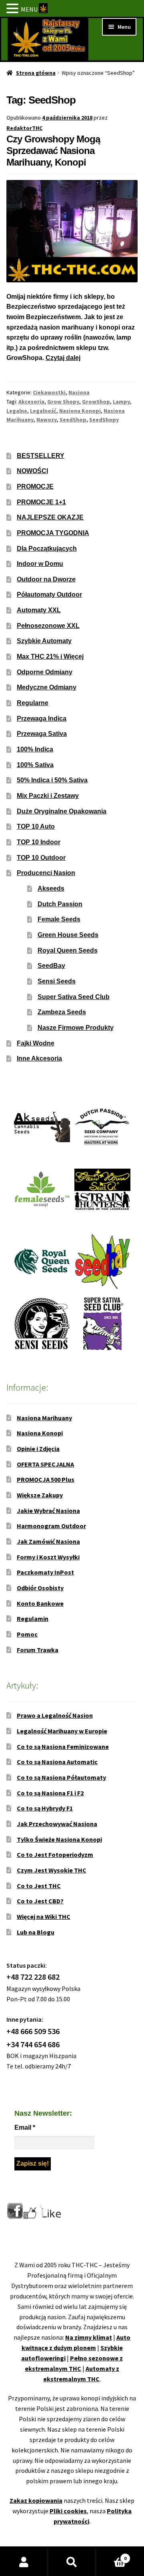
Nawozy (47, 420)
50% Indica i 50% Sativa (52, 780)
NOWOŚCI (32, 471)
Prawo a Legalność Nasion (55, 1715)
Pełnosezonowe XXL (48, 626)
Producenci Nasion (46, 873)
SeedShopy (104, 420)
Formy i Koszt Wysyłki (48, 1557)
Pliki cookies (68, 2511)
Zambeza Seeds (62, 1012)
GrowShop (96, 402)
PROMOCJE (35, 487)
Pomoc (27, 1634)
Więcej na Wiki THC (44, 1917)
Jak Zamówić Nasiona (48, 1541)
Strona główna (36, 73)
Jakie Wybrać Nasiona (48, 1511)
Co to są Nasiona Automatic (57, 1762)
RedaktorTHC (24, 128)
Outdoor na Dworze (46, 579)
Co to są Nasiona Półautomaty (61, 1777)
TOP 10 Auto (36, 826)
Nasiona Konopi (80, 411)
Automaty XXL (39, 610)
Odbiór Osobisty (40, 1588)
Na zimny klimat (89, 2337)
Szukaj (72, 2562)
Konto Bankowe (40, 1603)
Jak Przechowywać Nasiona (57, 1824)
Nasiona (79, 392)
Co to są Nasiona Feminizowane (63, 1747)
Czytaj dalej (63, 358)
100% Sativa (35, 765)
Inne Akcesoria (39, 1058)
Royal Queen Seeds (68, 950)
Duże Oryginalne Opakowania (62, 811)
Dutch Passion (60, 904)
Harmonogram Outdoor (51, 1526)
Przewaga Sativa (42, 734)
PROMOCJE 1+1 (41, 502)
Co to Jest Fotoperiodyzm (55, 1855)
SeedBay (51, 966)
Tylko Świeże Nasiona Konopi (59, 1839)
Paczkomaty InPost (45, 1572)
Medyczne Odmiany (47, 687)
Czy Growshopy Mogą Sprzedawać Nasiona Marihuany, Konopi (53, 151)
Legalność (43, 411)
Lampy (121, 402)
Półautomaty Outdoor (49, 595)
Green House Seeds (68, 935)
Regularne (33, 703)
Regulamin (33, 1619)
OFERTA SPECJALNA (45, 1464)
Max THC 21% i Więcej (50, 656)
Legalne (17, 411)
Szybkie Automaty (44, 641)
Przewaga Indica (42, 718)
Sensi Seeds (57, 981)
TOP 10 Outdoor (41, 858)
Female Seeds (59, 919)
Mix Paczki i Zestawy (48, 796)
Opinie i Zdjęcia (38, 1449)
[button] (14, 9)
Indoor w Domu (40, 564)
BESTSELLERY (41, 456)
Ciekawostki (49, 392)
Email (25, 2127)
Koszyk (111, 2555)
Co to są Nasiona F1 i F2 (50, 1793)
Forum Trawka (38, 1650)
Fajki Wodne (36, 1043)
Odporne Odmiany (45, 672)
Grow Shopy (63, 402)
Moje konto (24, 2562)
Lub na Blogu (36, 1932)
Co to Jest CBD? (40, 1901)
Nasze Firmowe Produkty (76, 1028)
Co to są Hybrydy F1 (45, 1808)
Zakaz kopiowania (36, 2500)
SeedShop (73, 420)
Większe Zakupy (40, 1495)
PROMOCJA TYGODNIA (53, 533)
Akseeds (51, 888)
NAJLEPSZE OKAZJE (50, 517)
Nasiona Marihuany (44, 1418)
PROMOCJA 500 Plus (46, 1479)
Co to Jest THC (39, 1886)
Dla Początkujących (47, 549)
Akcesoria (31, 402)
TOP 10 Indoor (39, 842)
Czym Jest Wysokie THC (52, 1870)
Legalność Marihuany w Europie (62, 1731)
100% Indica (35, 749)
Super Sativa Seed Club (74, 997)
